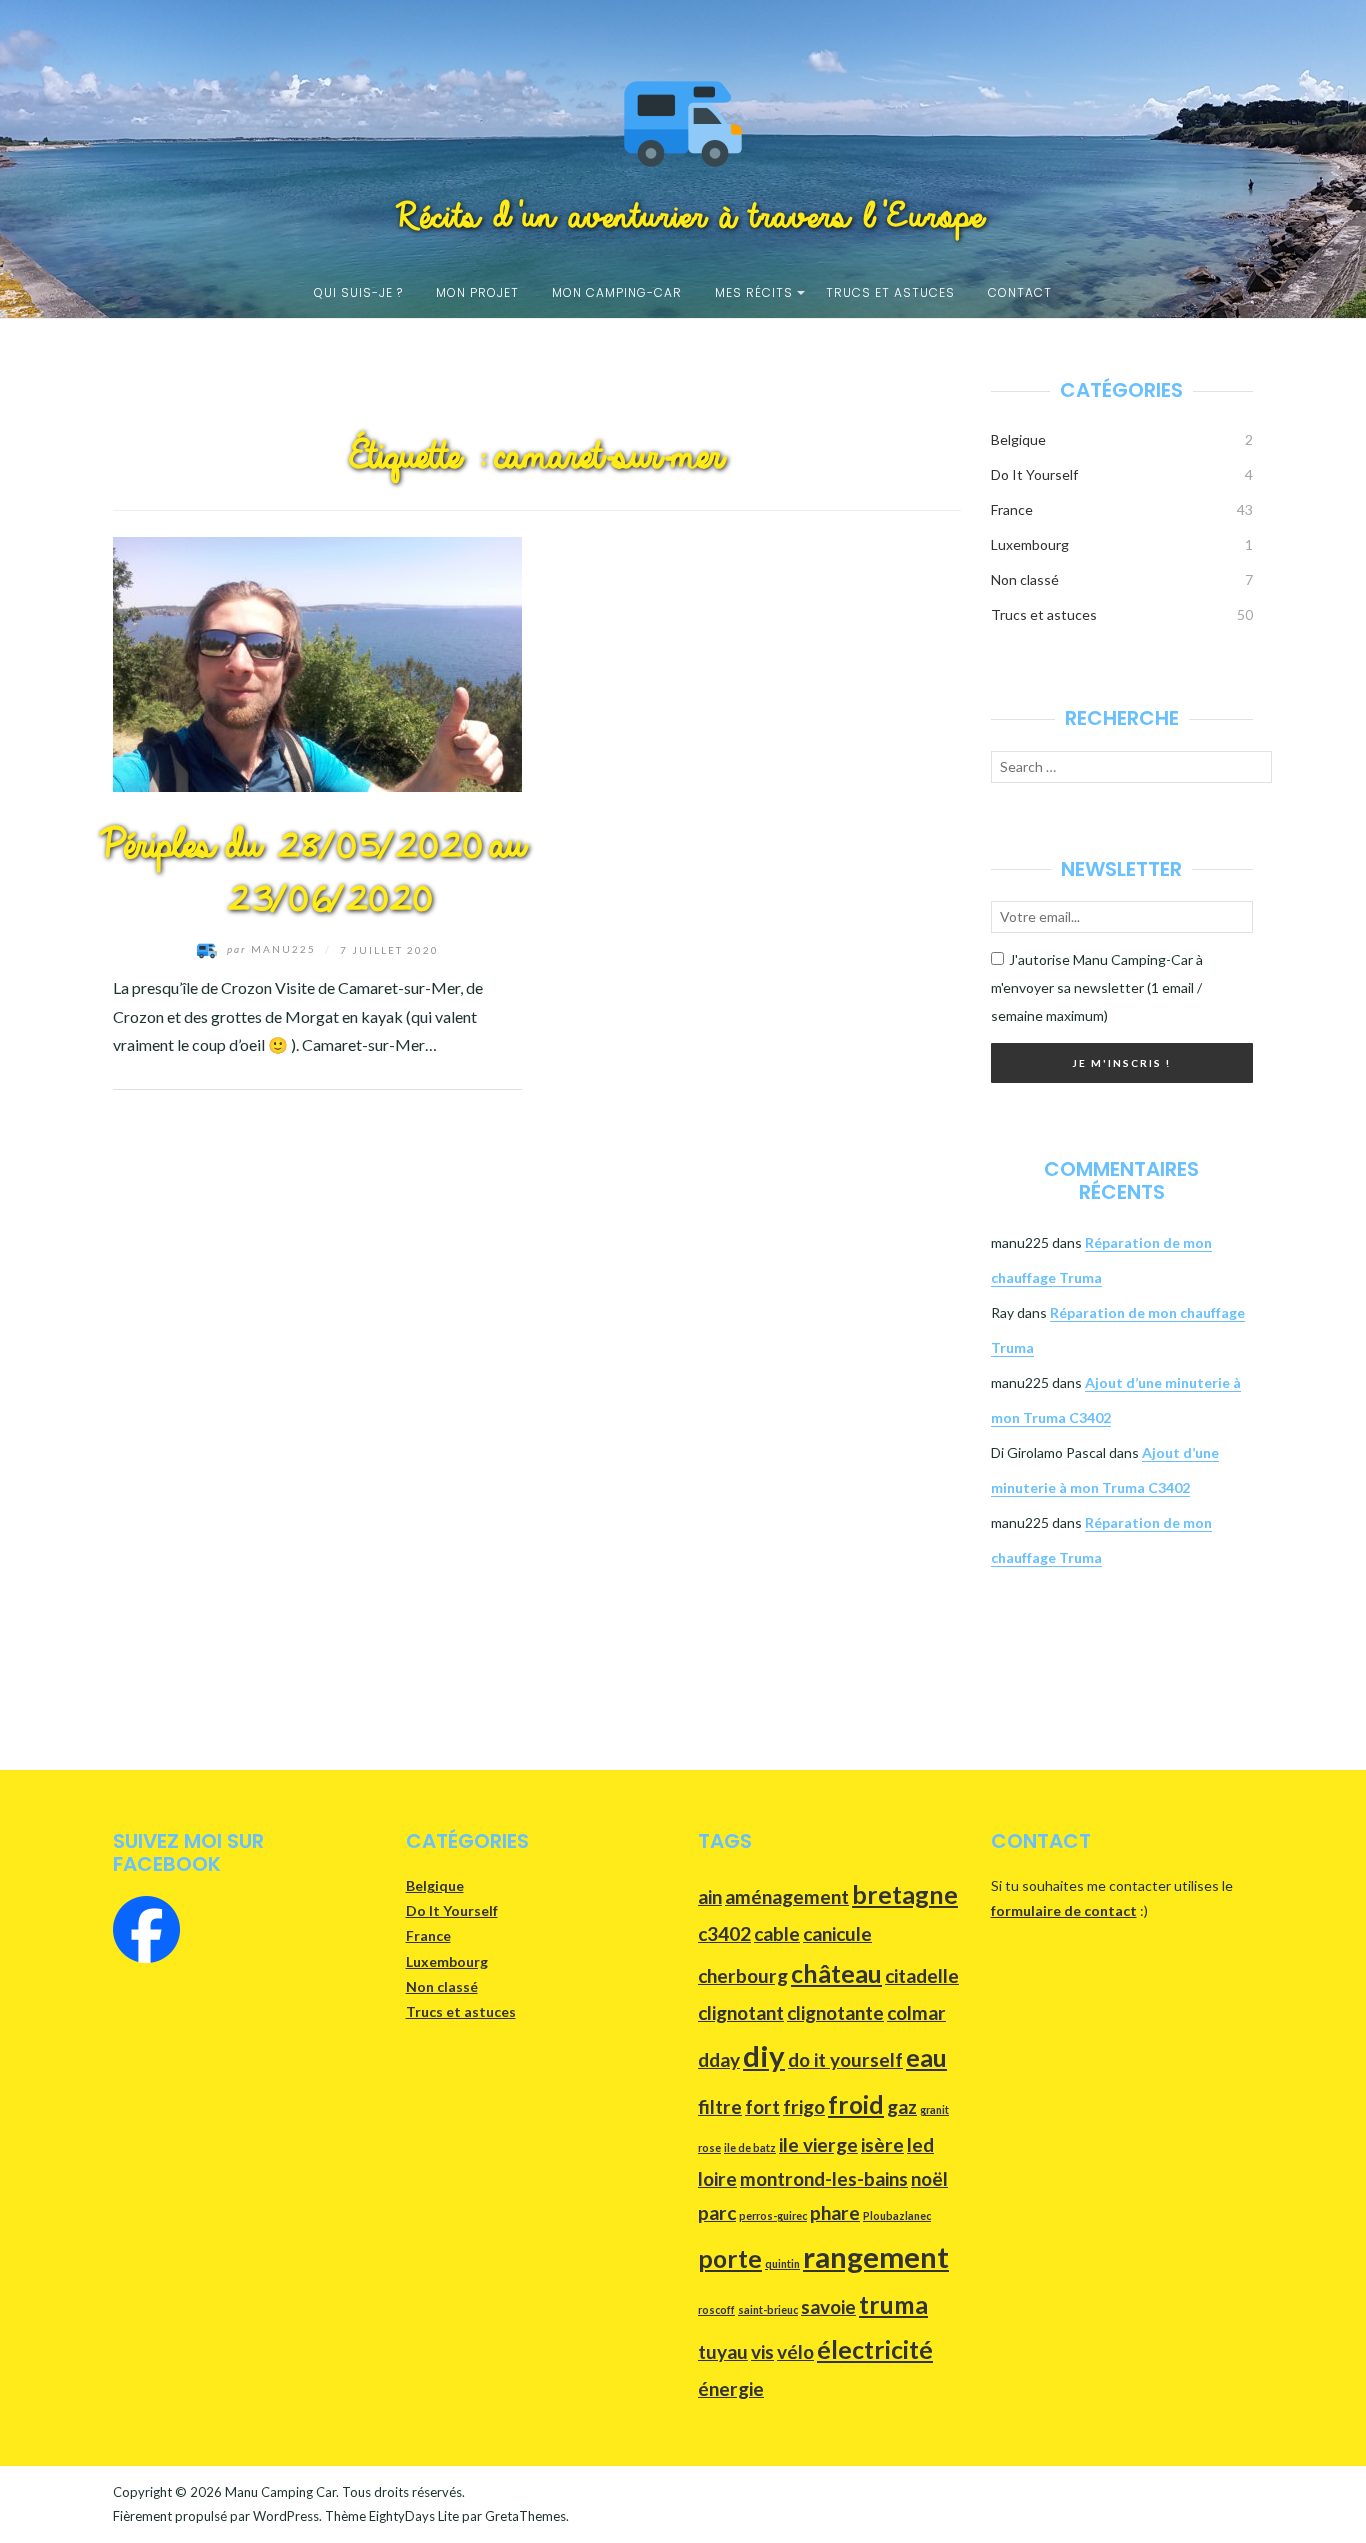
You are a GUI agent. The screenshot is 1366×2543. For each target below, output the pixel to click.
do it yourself (845, 2059)
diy (764, 2055)
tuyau (723, 2351)
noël (929, 2178)
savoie (828, 2306)
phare (835, 2212)
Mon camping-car (617, 292)
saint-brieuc (768, 2309)
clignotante (835, 2012)
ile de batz (750, 2147)
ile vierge (818, 2144)
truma (893, 2304)
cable (777, 1933)
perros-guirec (773, 2215)
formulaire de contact (1064, 1910)
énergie (731, 2388)
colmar (916, 2012)
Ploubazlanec (897, 2215)
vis (762, 2351)
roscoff (716, 2309)
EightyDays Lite (414, 2516)
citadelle (922, 1975)
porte (730, 2258)
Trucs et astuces (890, 292)
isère (882, 2144)
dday (719, 2059)
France (1012, 509)
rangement (876, 2256)
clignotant (741, 2012)
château (836, 1973)
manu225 (273, 949)
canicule (837, 1933)
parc (717, 2212)
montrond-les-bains (824, 2178)
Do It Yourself (1034, 474)
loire (717, 2178)
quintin (782, 2263)
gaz (902, 2106)
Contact (1020, 292)
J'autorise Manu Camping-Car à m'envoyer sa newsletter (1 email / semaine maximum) (1097, 987)
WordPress (286, 2516)
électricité (875, 2349)
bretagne (905, 1894)
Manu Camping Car (280, 2492)
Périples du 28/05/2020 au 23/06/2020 (304, 873)
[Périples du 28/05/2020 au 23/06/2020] (317, 661)
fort (762, 2106)
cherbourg (743, 1975)
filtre (720, 2106)
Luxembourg (1030, 544)
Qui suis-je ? (358, 292)
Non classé (1025, 579)
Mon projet (477, 292)
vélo (795, 2351)
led (920, 2144)
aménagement (787, 1896)
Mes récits (754, 292)
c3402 (724, 1933)
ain (710, 1896)
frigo (804, 2106)
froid (856, 2104)
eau (926, 2057)
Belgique (1018, 439)
